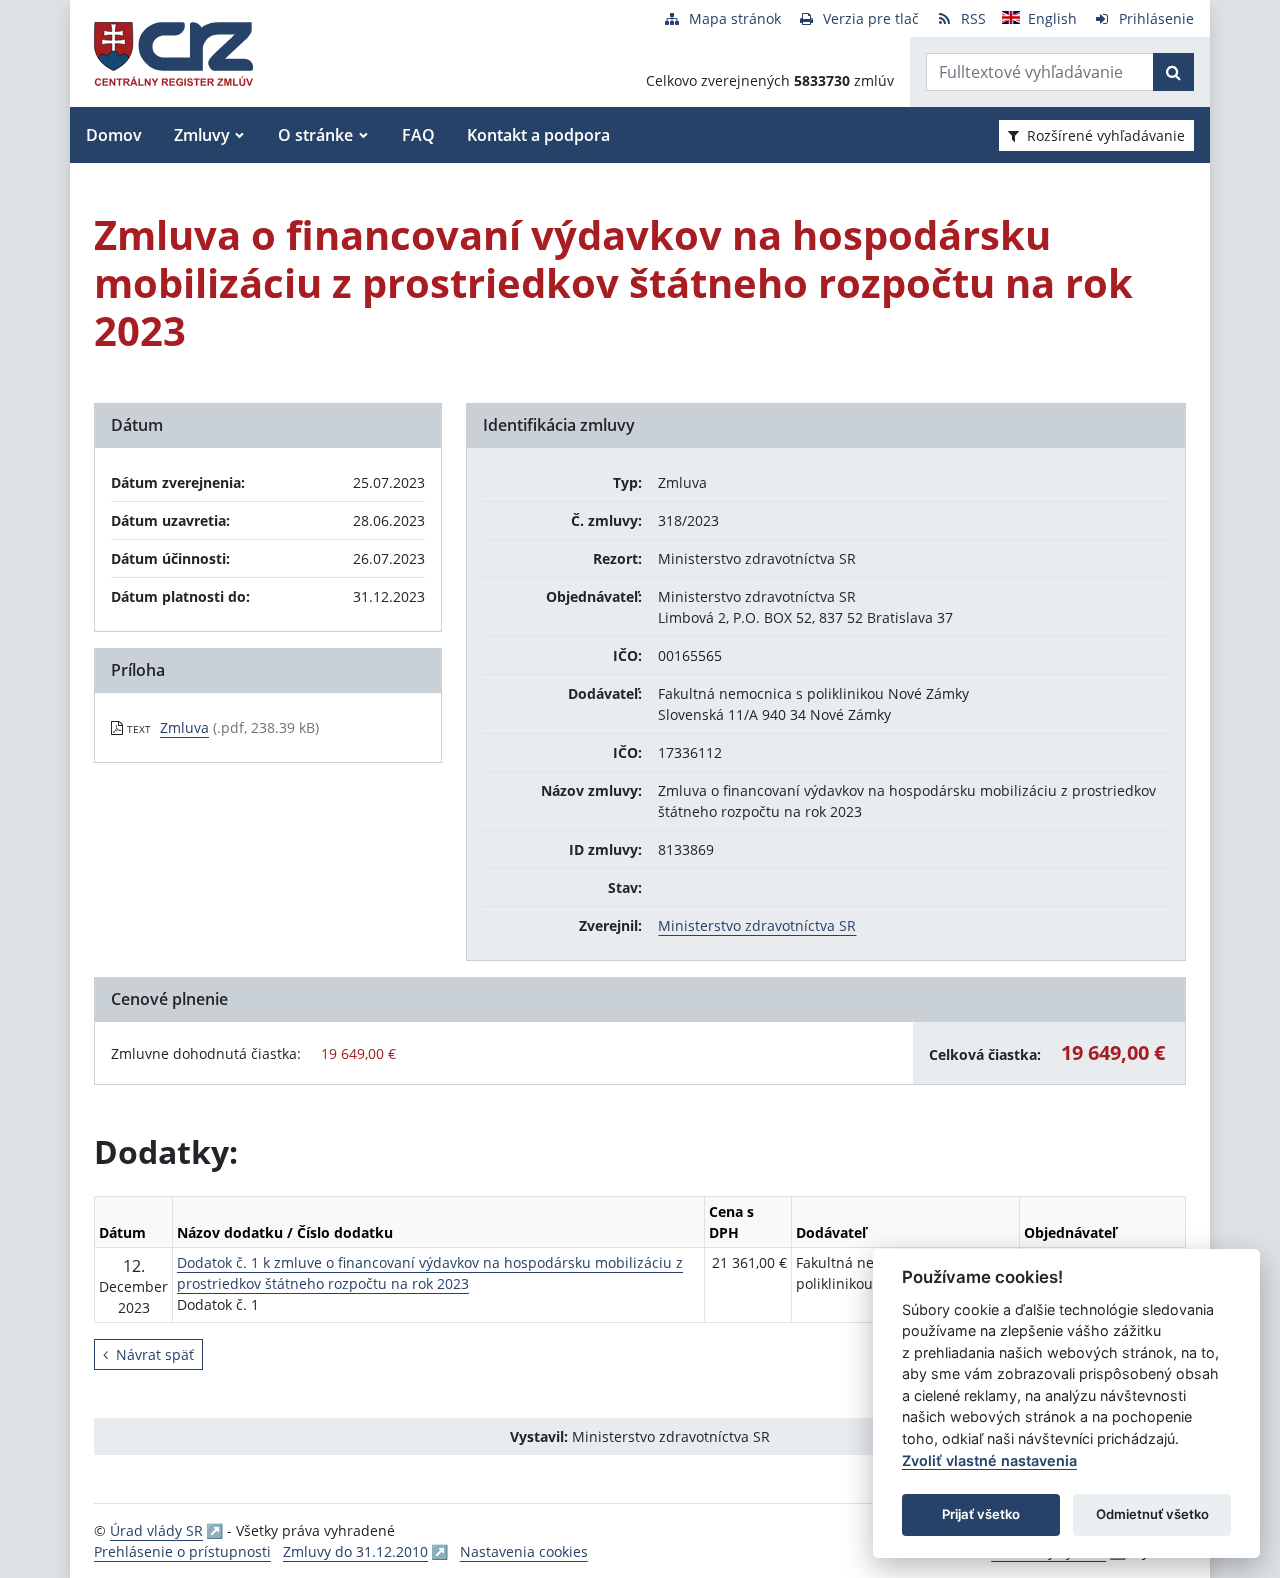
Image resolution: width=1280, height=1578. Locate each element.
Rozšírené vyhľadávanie (1106, 135)
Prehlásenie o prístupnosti (182, 1551)
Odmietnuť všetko (1152, 1514)
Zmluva (184, 727)
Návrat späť (155, 1354)
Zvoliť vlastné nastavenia (989, 1460)
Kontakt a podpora (538, 135)
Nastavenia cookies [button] (524, 1551)
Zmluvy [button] (202, 135)
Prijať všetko (981, 1514)
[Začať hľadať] (1173, 72)
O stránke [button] (315, 135)
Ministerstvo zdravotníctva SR (757, 925)
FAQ (418, 135)
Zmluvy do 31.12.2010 (355, 1551)
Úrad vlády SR (156, 1530)
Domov (114, 135)
